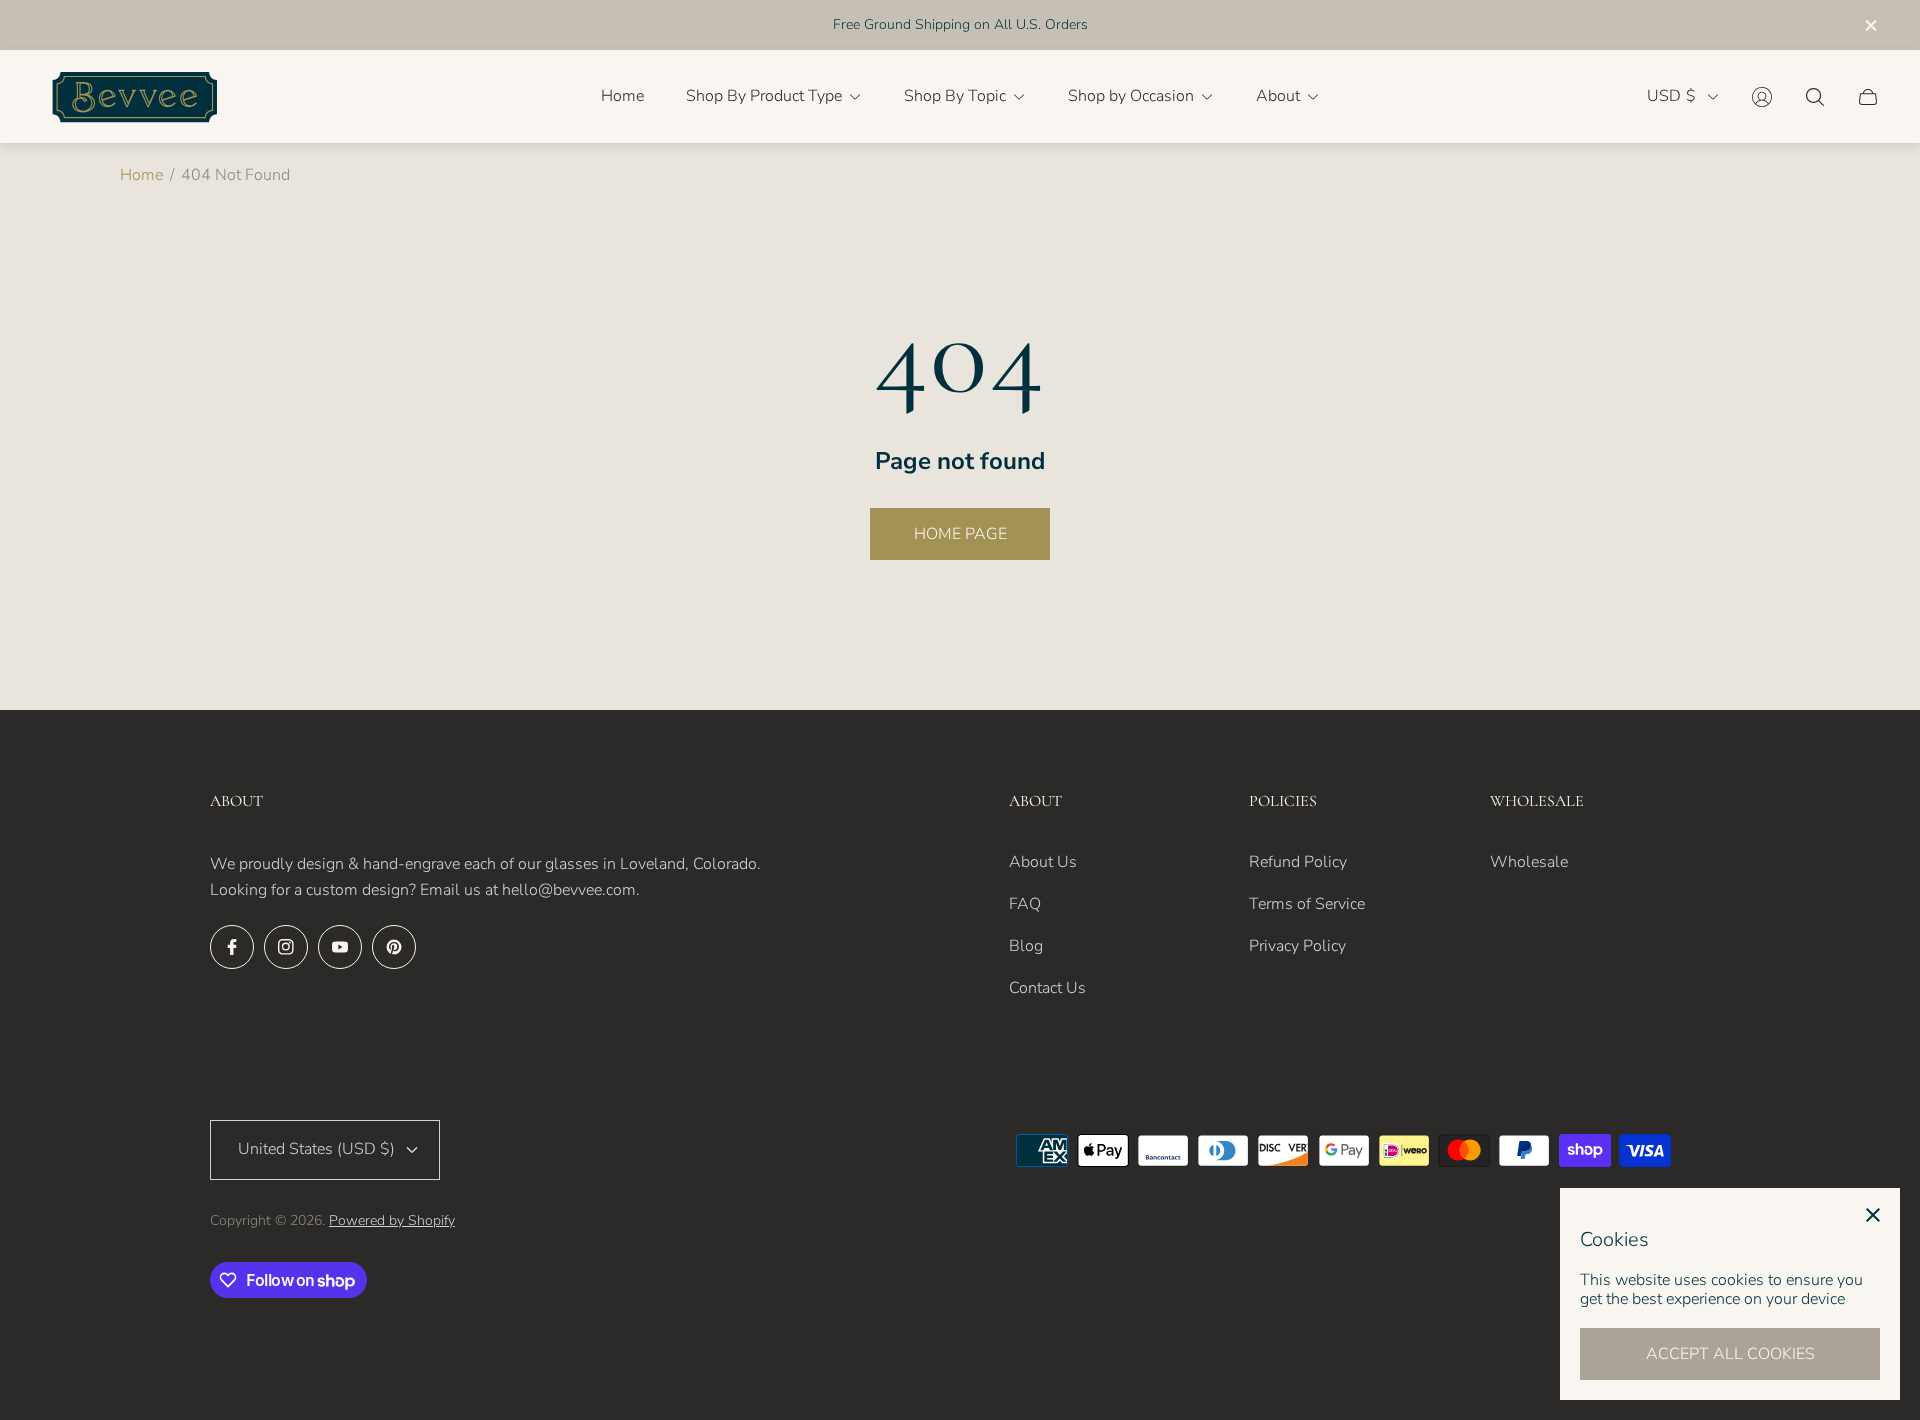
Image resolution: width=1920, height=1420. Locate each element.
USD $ (1671, 96)
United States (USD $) (316, 1149)
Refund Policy (1298, 862)
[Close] (1873, 1215)
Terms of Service (1307, 904)
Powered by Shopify (392, 1220)
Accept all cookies (1730, 1354)
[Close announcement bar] (1870, 25)
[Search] (1815, 97)
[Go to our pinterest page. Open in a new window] (394, 947)
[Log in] (1762, 97)
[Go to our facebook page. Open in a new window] (232, 947)
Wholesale (1529, 862)
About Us (1043, 862)
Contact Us (1047, 988)
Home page (960, 534)
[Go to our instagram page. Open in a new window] (286, 947)
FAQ (1025, 904)
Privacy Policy (1297, 946)
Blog (1026, 946)
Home (141, 175)
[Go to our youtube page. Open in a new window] (340, 947)
